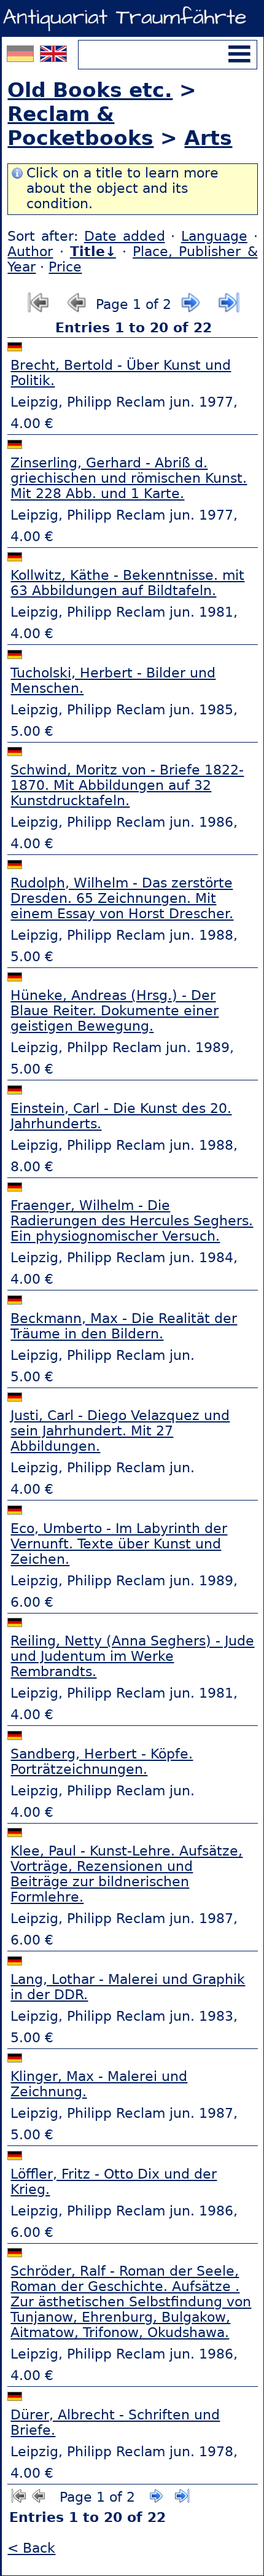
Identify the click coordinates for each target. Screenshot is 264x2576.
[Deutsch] (22, 57)
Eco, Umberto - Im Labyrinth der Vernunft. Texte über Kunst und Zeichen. (119, 1544)
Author (30, 252)
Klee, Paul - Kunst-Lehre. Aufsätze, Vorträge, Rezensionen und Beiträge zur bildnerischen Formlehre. (126, 1874)
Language (214, 236)
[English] (53, 57)
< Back (31, 2548)
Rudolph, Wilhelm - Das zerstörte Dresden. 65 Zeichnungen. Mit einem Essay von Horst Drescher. (122, 898)
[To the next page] (191, 309)
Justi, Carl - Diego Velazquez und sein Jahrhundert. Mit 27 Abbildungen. (120, 1431)
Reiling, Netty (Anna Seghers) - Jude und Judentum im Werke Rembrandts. (132, 1656)
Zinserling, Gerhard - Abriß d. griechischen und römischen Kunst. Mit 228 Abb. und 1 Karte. (129, 478)
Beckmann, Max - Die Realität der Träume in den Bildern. (124, 1326)
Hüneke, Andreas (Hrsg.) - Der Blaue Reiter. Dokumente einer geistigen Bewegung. (115, 1011)
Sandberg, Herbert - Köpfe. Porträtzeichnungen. (102, 1762)
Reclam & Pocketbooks (80, 126)
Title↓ (93, 252)
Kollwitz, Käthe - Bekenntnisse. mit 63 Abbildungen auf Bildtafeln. (127, 583)
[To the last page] (229, 309)
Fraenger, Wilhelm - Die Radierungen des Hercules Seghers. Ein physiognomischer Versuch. (132, 1221)
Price (65, 267)
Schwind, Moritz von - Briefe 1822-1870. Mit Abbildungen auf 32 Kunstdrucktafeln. (127, 785)
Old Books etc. (90, 90)
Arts (208, 138)
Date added (125, 236)
